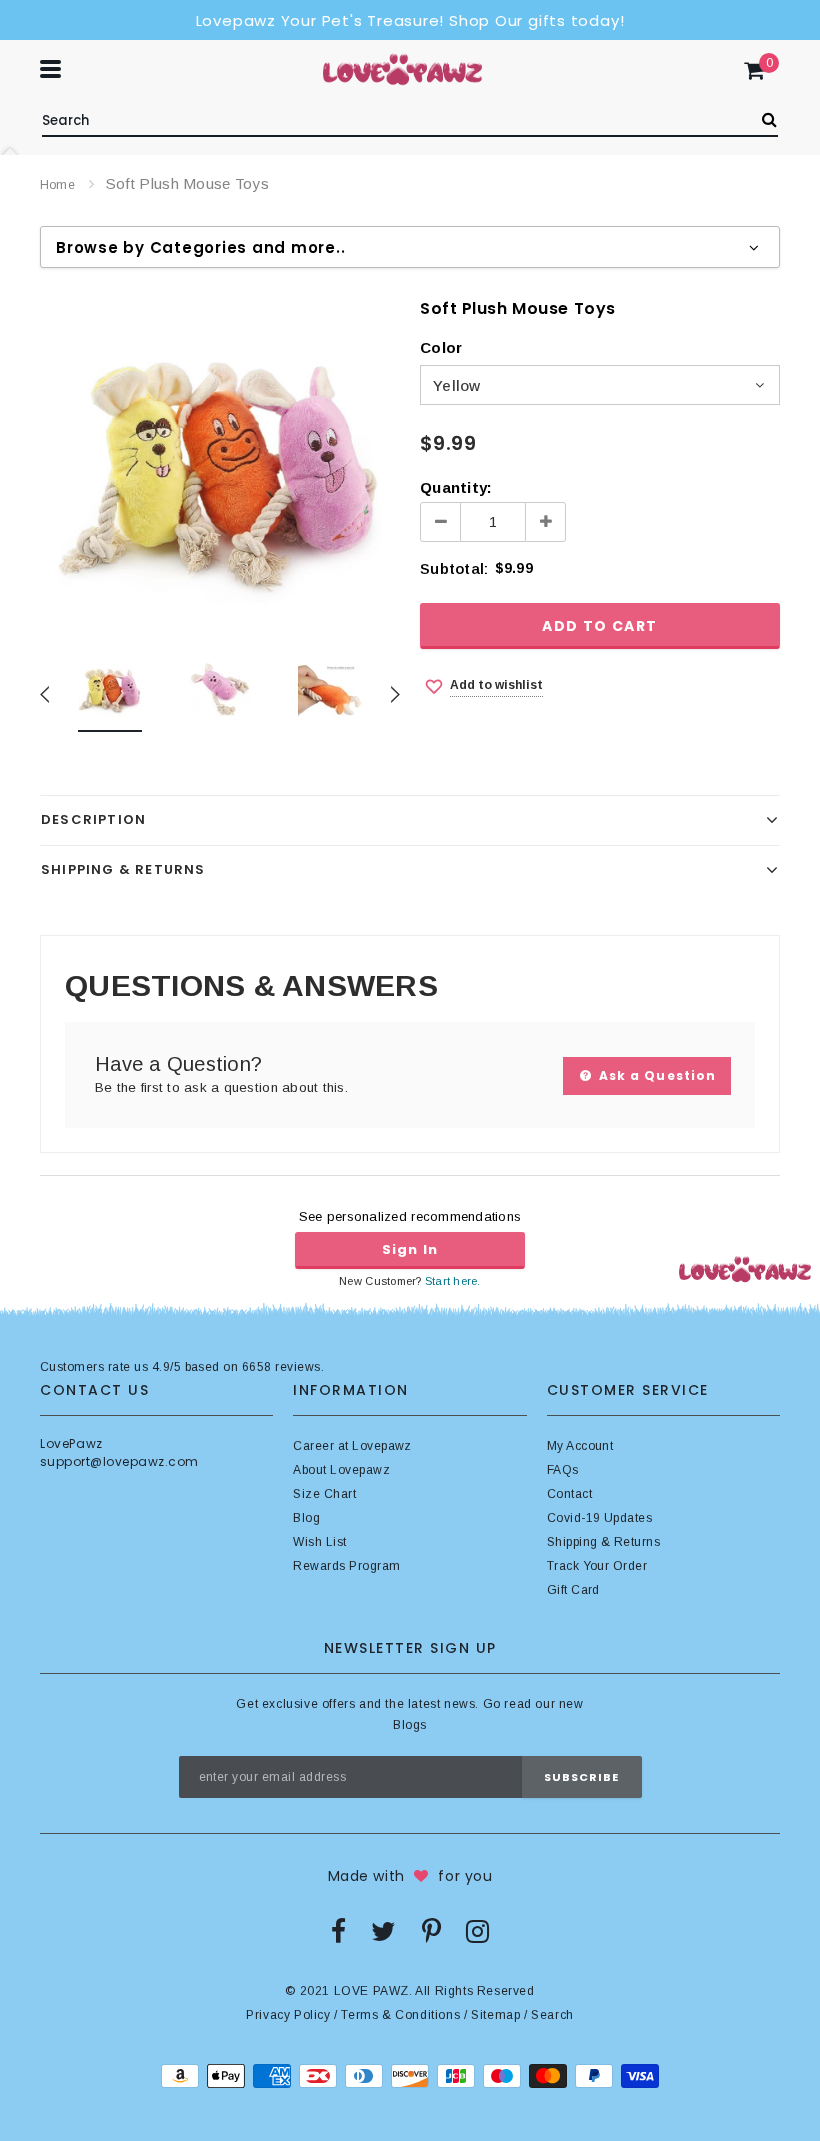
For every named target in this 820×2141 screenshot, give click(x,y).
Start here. (453, 1281)
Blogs (409, 1725)
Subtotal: (454, 568)
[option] (220, 461)
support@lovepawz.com (119, 1461)
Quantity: (456, 487)
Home (57, 185)
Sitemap (495, 2015)
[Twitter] (383, 1931)
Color (441, 347)
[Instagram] (477, 1931)
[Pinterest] (431, 1931)
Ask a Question (655, 1075)
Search (552, 2015)
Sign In (410, 1249)
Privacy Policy (288, 2015)
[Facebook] (338, 1931)
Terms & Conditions (400, 2015)
